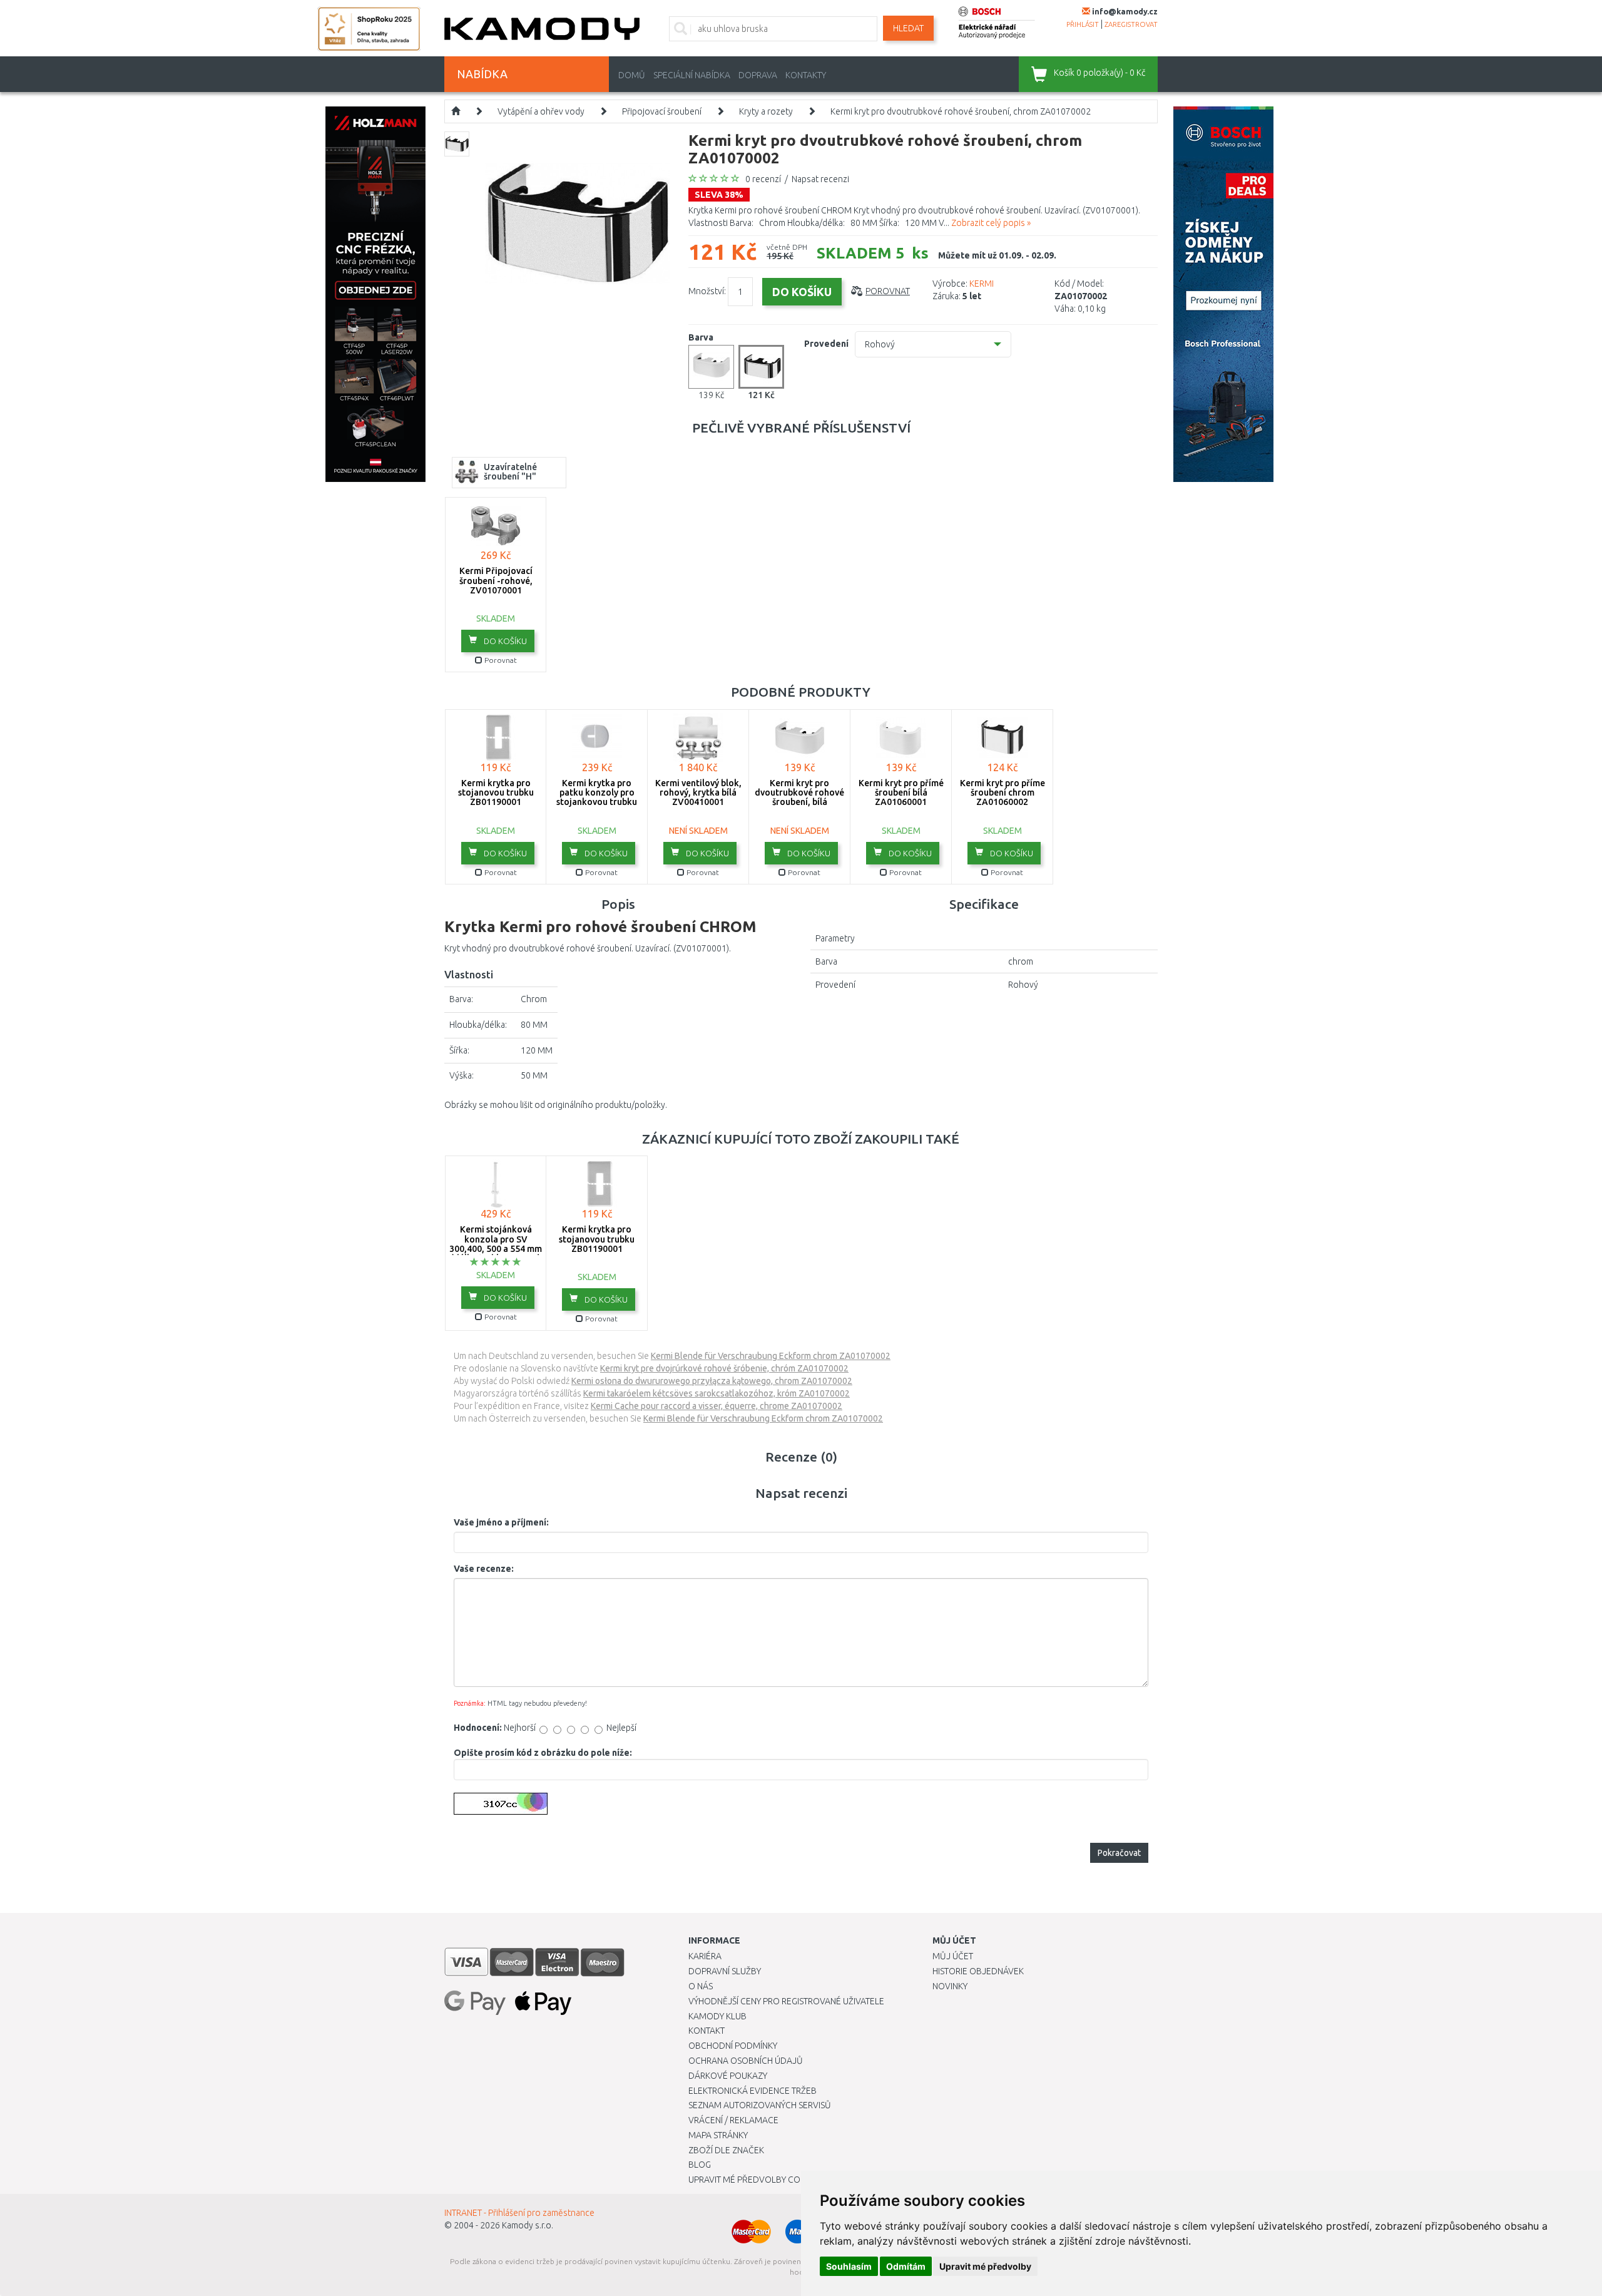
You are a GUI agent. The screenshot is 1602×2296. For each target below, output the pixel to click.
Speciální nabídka (692, 75)
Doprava (758, 75)
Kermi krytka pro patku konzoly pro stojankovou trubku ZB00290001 (597, 797)
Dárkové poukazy (728, 2076)
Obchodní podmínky (733, 2046)
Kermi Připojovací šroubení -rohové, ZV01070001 (496, 581)
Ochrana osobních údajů (746, 2061)
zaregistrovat (1131, 24)
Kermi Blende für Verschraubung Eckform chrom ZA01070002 (771, 1356)
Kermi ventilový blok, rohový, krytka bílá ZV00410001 (698, 793)
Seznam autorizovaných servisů (760, 2105)
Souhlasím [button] (849, 2266)
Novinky (950, 1986)
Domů (632, 75)
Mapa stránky (718, 2135)
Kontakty (806, 75)
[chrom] (761, 367)
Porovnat (888, 291)
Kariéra (705, 1956)
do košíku (504, 641)
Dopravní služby (725, 1971)
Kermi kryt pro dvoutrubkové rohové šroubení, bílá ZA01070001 (799, 797)
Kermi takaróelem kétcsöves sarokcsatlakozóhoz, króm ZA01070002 (717, 1393)
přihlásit (1083, 24)
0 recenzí (763, 179)
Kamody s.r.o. (528, 2225)
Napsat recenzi (820, 179)
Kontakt (707, 2031)
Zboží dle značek (726, 2150)
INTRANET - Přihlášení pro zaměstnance (519, 2213)
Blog (700, 2165)
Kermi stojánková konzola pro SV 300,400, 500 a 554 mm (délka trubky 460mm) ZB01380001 (496, 1249)
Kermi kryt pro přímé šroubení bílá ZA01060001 (901, 793)
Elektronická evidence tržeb (753, 2091)
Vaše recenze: (484, 1569)
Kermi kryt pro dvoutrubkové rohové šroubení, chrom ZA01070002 (961, 111)
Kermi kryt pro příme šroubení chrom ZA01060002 (1003, 793)
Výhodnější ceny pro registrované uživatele (786, 2001)
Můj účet (953, 1956)
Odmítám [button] (906, 2266)
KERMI (982, 284)
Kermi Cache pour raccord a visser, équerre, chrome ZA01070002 (717, 1406)
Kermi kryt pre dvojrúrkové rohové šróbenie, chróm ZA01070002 (724, 1368)
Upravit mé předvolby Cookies (756, 2180)
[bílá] (711, 367)
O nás (701, 1986)
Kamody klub (717, 2016)
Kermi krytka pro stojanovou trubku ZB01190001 (496, 793)
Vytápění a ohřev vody (541, 111)
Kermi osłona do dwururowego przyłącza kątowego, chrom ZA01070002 (712, 1381)
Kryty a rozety (766, 111)
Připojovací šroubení (662, 111)
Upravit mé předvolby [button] (985, 2266)
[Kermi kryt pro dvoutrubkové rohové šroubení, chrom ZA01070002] (577, 223)
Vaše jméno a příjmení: (501, 1522)
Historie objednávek (978, 1971)
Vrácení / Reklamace (733, 2120)
